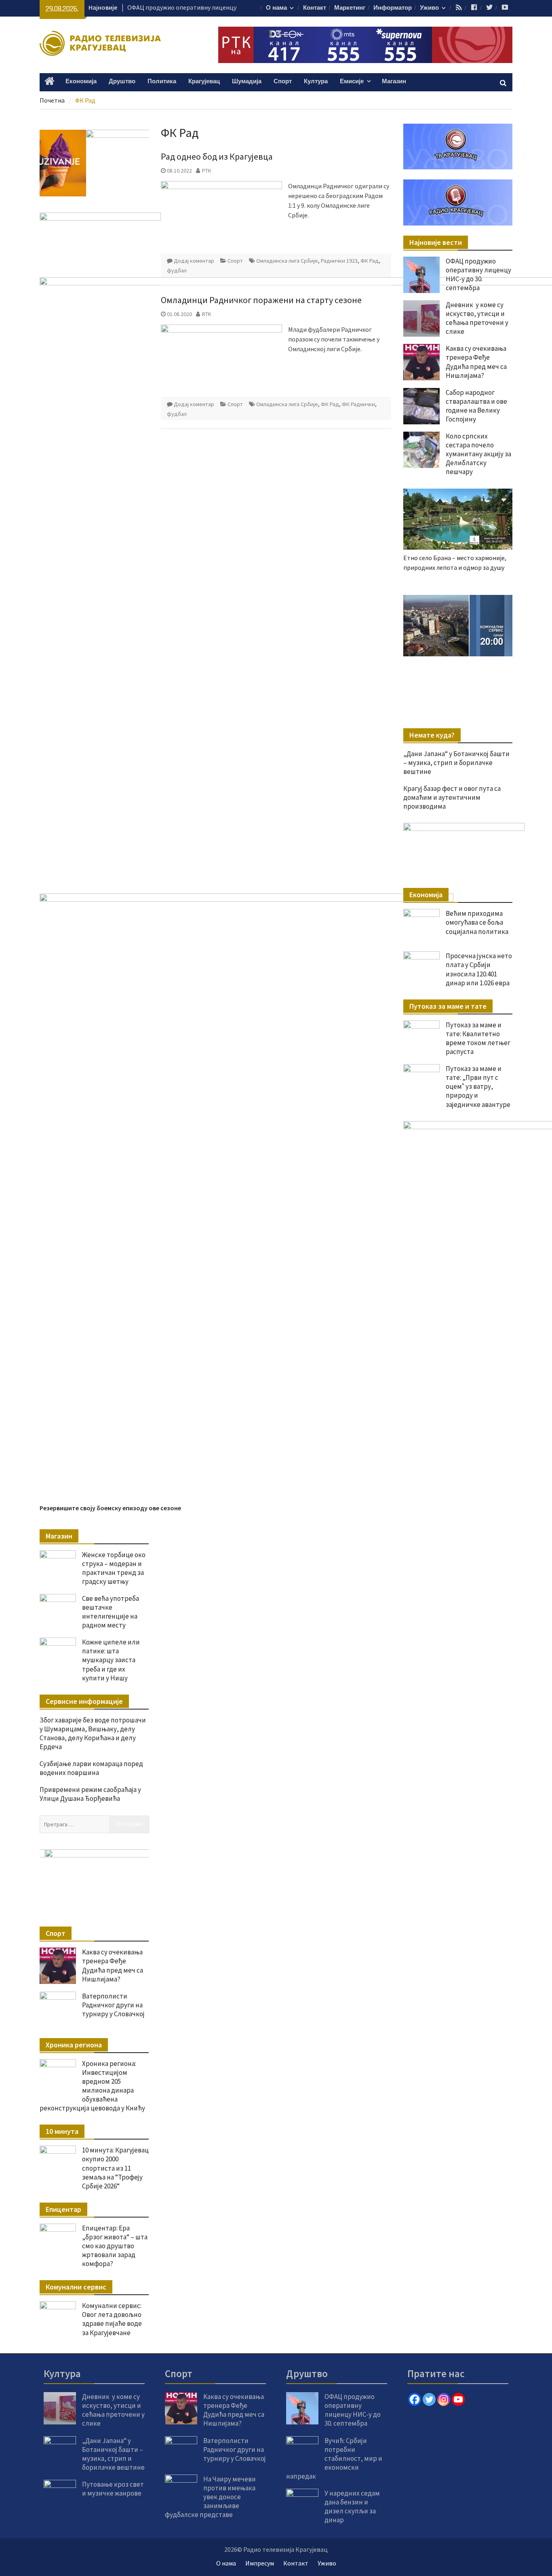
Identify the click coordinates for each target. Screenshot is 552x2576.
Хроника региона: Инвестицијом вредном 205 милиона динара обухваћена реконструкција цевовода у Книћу (92, 2086)
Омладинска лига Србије (287, 261)
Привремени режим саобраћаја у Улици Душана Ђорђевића (90, 1794)
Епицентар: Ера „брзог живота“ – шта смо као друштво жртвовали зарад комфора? (115, 2246)
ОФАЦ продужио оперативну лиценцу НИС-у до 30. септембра (478, 274)
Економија (81, 81)
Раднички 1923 (339, 261)
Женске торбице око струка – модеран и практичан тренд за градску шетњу (114, 1568)
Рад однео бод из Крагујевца (217, 156)
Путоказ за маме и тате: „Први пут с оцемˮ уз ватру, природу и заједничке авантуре (478, 1086)
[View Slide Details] (458, 626)
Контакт (315, 8)
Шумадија (247, 81)
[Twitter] (429, 2399)
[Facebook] (415, 2399)
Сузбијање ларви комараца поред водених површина (91, 1768)
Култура (316, 81)
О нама (276, 8)
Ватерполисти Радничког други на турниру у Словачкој (113, 2005)
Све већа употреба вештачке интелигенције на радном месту (111, 1612)
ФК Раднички (358, 404)
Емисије (352, 81)
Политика (162, 81)
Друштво (122, 81)
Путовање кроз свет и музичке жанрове (113, 2489)
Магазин (394, 81)
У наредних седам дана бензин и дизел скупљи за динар (352, 2506)
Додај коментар (194, 261)
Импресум (260, 2563)
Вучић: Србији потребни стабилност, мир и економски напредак (334, 2458)
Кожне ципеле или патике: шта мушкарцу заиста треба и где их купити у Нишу (111, 1660)
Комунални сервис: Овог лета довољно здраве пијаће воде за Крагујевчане (112, 2319)
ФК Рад (370, 261)
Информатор (393, 8)
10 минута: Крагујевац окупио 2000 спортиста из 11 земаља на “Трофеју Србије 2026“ (115, 2168)
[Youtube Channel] (458, 2399)
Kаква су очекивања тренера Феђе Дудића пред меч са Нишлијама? (113, 1965)
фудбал (177, 270)
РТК (207, 171)
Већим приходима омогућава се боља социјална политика (477, 922)
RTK (207, 314)
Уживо (429, 8)
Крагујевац (204, 81)
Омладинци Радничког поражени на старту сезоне (261, 300)
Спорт (283, 81)
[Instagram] (444, 2399)
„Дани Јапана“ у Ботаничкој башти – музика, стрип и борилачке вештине (113, 2454)
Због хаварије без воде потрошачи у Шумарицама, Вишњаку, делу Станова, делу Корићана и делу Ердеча (93, 1733)
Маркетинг (350, 8)
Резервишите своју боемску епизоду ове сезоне (110, 1508)
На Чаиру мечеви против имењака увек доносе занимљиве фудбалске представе (210, 2497)
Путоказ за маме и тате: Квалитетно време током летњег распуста (478, 1038)
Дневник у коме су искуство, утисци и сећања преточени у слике (113, 2410)
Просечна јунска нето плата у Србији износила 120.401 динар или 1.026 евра (479, 969)
